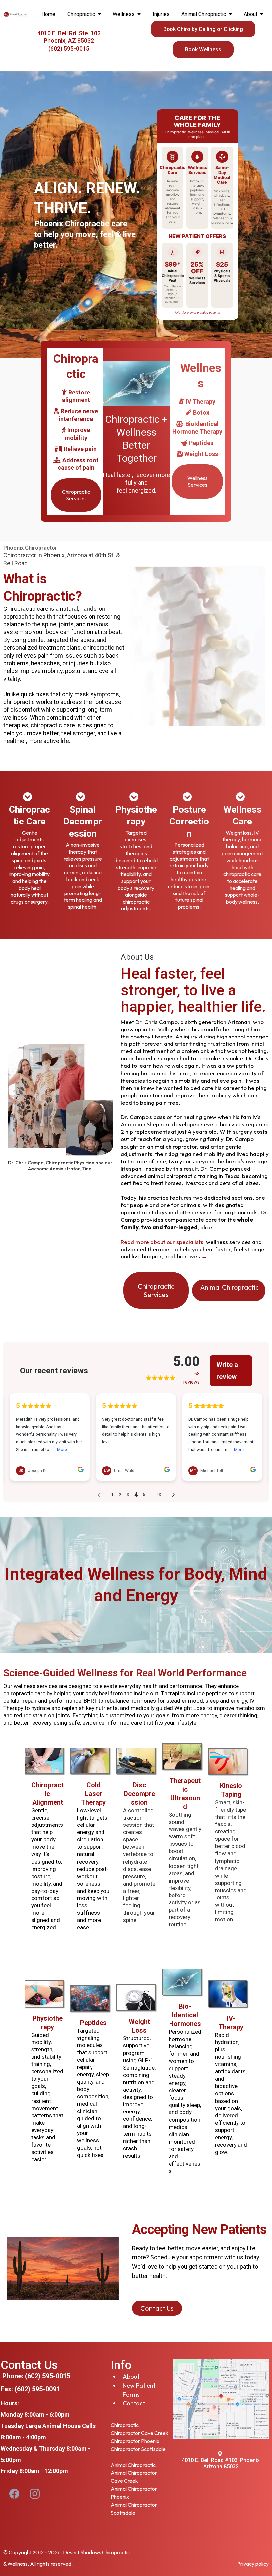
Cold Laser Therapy (93, 1794)
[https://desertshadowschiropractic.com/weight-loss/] (136, 1997)
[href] (221, 2398)
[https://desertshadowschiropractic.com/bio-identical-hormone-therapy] (182, 1982)
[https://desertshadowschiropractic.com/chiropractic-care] (44, 1760)
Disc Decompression (139, 1794)
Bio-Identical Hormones (185, 2015)
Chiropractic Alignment (47, 1794)
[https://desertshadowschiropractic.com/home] (16, 14)
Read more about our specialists (162, 1242)
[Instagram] (35, 2494)
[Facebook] (14, 2494)
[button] (99, 14)
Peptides (93, 2023)
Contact (134, 2403)
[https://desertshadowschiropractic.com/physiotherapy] (90, 1760)
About (131, 2376)
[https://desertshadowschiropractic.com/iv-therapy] (228, 1994)
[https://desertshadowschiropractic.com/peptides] (90, 1998)
